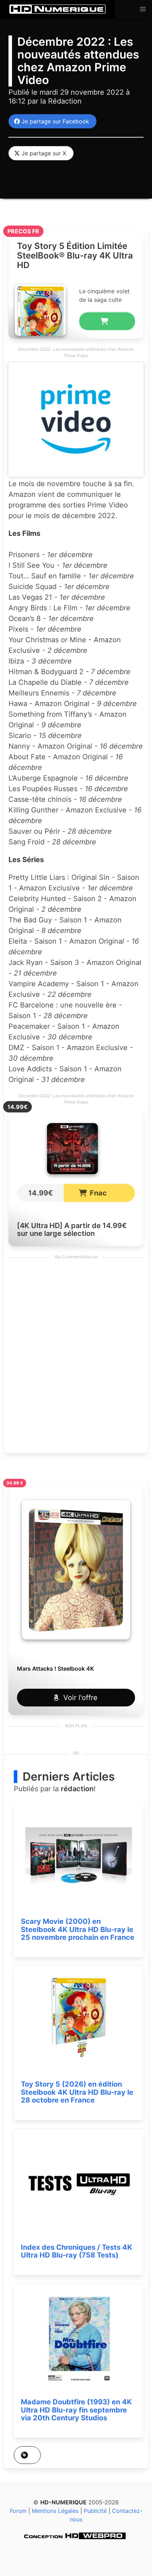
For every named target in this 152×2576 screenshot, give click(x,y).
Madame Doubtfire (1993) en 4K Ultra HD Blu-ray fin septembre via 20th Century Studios (76, 2410)
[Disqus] (76, 1358)
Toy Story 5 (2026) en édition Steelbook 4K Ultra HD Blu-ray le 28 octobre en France (77, 2092)
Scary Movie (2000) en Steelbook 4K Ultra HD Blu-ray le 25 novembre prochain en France (78, 1929)
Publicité (95, 2511)
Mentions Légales (55, 2511)
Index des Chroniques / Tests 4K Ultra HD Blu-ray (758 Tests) (77, 2251)
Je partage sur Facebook (54, 121)
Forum (18, 2511)
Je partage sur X (42, 153)
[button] (143, 9)
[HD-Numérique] (57, 9)
